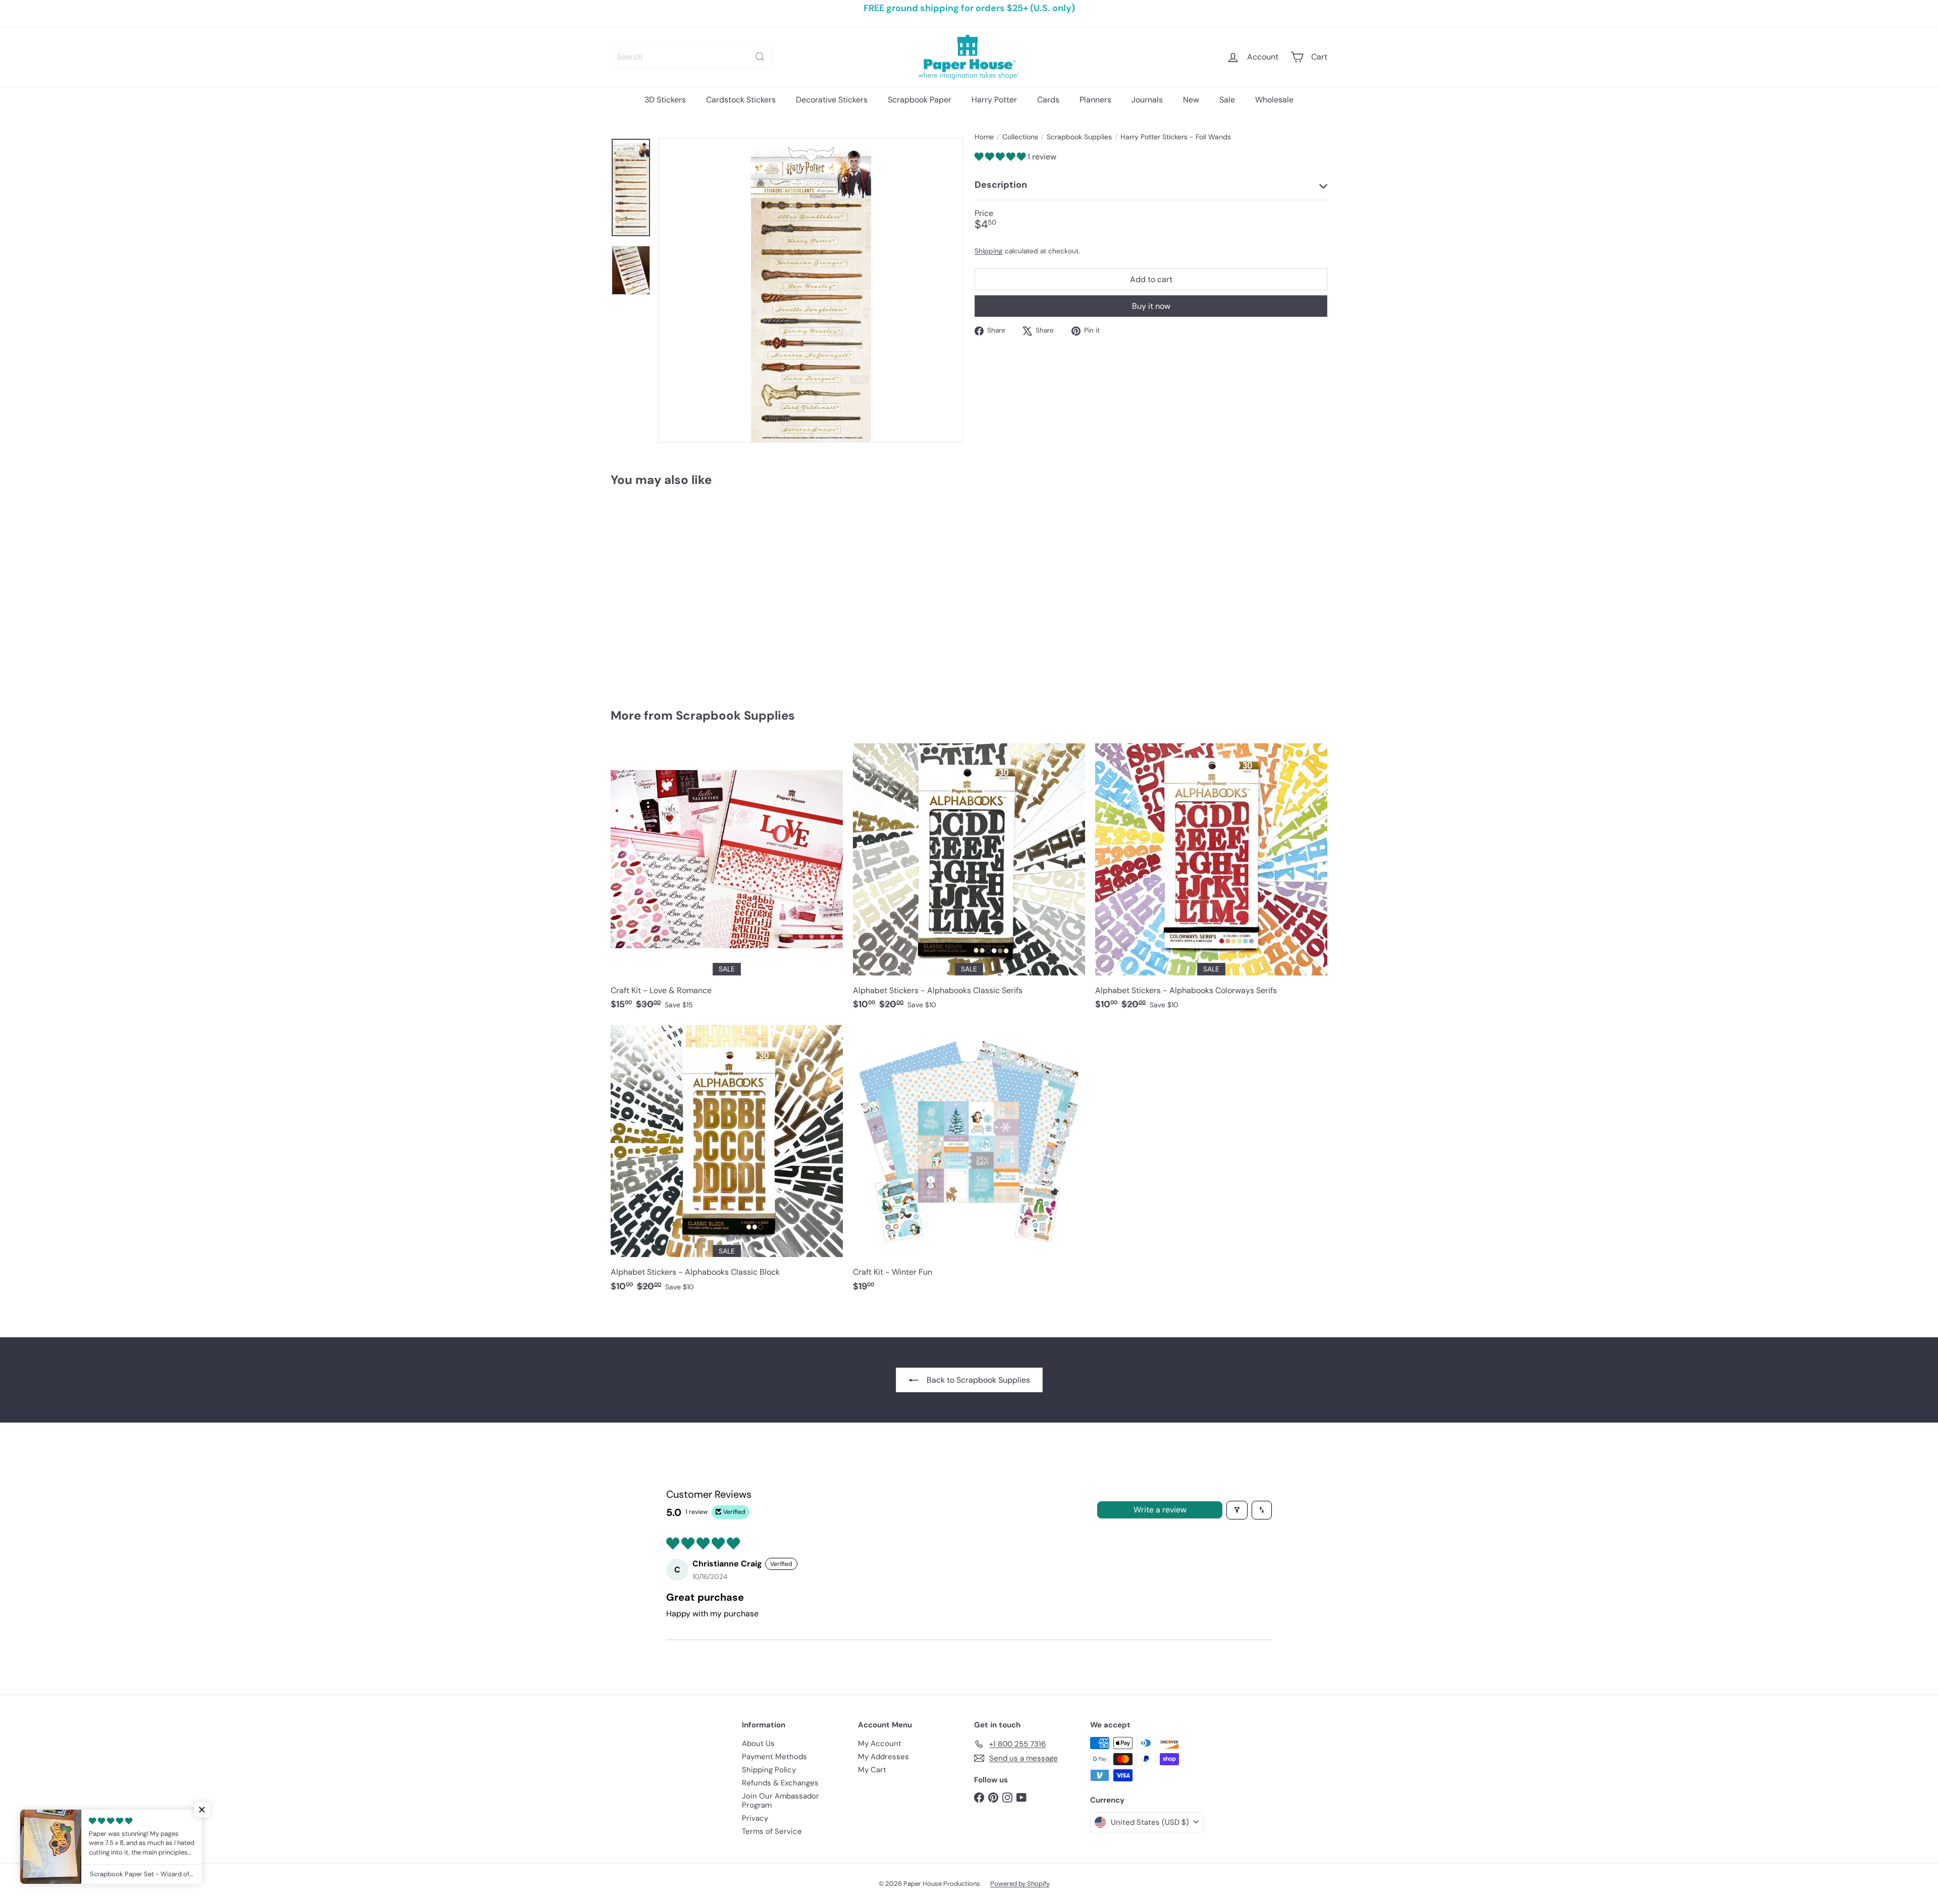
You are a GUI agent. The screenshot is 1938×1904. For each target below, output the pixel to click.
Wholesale (1274, 100)
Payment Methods (774, 1757)
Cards (1048, 100)
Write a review (1160, 1510)
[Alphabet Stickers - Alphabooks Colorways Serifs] (1211, 882)
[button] (1001, 157)
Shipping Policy (769, 1770)
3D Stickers (665, 100)
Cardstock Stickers (741, 100)
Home (984, 137)
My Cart (872, 1770)
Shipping (989, 252)
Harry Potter (994, 100)
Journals (1147, 100)
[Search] (760, 57)
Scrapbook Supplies (1079, 137)
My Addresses (883, 1757)
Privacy (755, 1818)
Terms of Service (772, 1831)
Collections (1020, 137)
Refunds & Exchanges (780, 1783)
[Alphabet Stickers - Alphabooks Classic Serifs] (969, 882)
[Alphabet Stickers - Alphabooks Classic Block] (727, 1163)
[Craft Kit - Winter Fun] (969, 1163)
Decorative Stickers (832, 100)
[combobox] (691, 57)
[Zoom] (811, 290)
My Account (880, 1744)
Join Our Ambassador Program (780, 1801)
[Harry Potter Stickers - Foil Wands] (666, 590)
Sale (1227, 100)
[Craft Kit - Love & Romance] (727, 882)
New (1191, 100)
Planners (1095, 100)
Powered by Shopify (1020, 1884)
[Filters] (1237, 1510)
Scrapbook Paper (920, 100)
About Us (758, 1744)
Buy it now (1151, 306)
